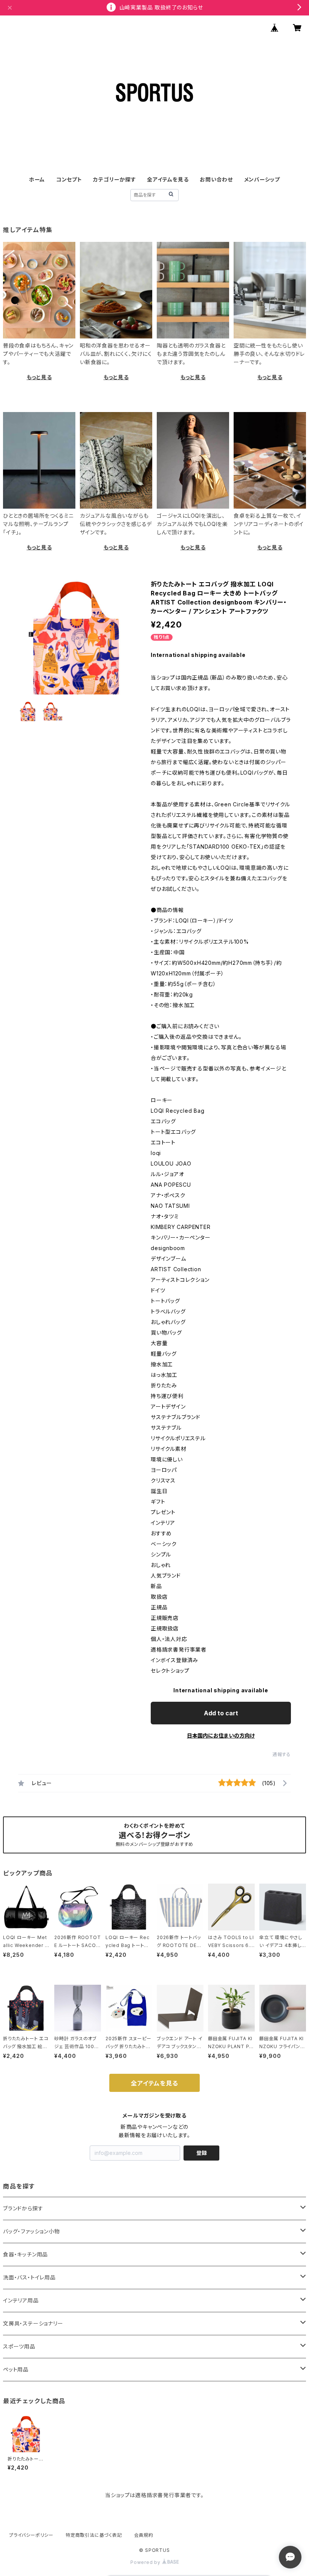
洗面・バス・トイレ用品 (29, 2277)
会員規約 (144, 2535)
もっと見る (39, 377)
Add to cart (221, 1713)
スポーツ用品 (19, 2346)
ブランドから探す (23, 2208)
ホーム (37, 179)
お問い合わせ (216, 179)
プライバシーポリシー (31, 2535)
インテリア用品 (21, 2300)
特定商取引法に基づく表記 (94, 2535)
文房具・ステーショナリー (33, 2323)
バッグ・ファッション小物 (31, 2231)
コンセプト (69, 179)
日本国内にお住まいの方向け (221, 1736)
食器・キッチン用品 (25, 2254)
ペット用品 (16, 2369)
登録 (202, 2153)
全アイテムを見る (168, 179)
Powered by (146, 2562)
